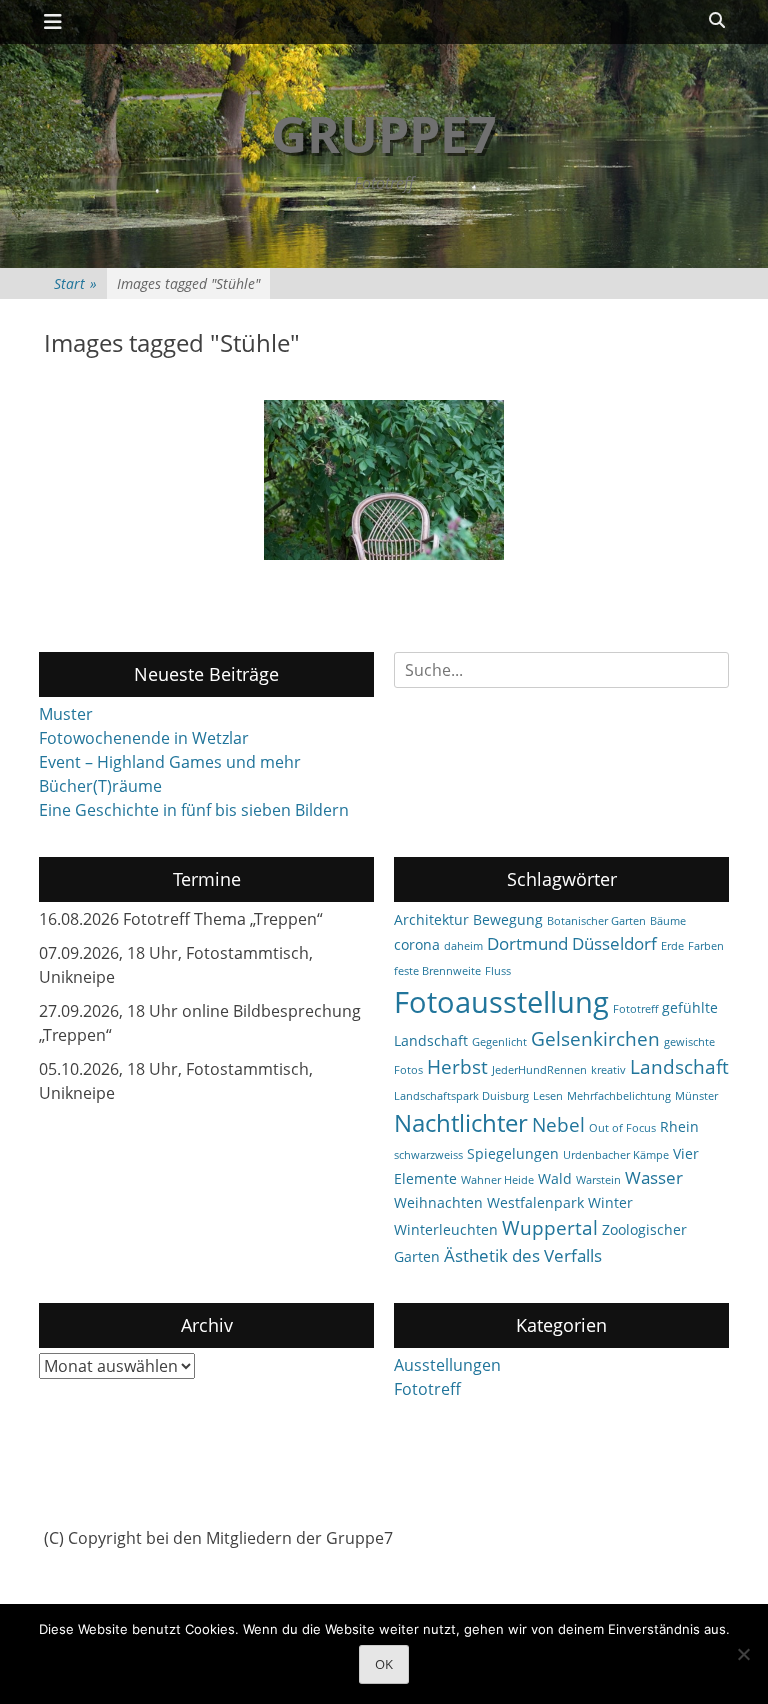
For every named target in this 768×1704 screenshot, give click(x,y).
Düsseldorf (614, 943)
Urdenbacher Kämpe (616, 1155)
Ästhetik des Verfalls (523, 1255)
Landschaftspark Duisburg (461, 1096)
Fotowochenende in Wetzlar (144, 738)
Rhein (679, 1126)
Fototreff (635, 1009)
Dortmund (527, 943)
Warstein (598, 1180)
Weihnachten (438, 1202)
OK (384, 1664)
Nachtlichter (461, 1123)
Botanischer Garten (596, 921)
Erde (672, 946)
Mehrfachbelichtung (619, 1096)
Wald (555, 1178)
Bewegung (508, 919)
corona (417, 944)
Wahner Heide (497, 1180)
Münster (696, 1096)
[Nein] (743, 1654)
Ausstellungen (447, 1365)
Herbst (457, 1067)
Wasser (654, 1177)
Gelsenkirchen (595, 1039)
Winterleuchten (446, 1229)
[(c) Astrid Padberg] (384, 480)
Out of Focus (622, 1128)
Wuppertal (550, 1228)
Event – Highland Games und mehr (170, 762)
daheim (463, 946)
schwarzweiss (428, 1155)
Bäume (668, 921)
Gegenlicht (499, 1042)
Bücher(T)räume (100, 786)
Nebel (558, 1125)
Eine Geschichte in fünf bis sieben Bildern (194, 810)
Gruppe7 (384, 134)
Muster (66, 714)
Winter (610, 1202)
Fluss (498, 971)
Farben (706, 946)
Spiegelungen (513, 1153)
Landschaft (679, 1067)
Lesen (548, 1096)
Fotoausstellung (501, 1002)
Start (75, 283)
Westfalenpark (535, 1202)
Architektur (431, 919)
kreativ (608, 1070)
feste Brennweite (437, 971)
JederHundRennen (539, 1070)
